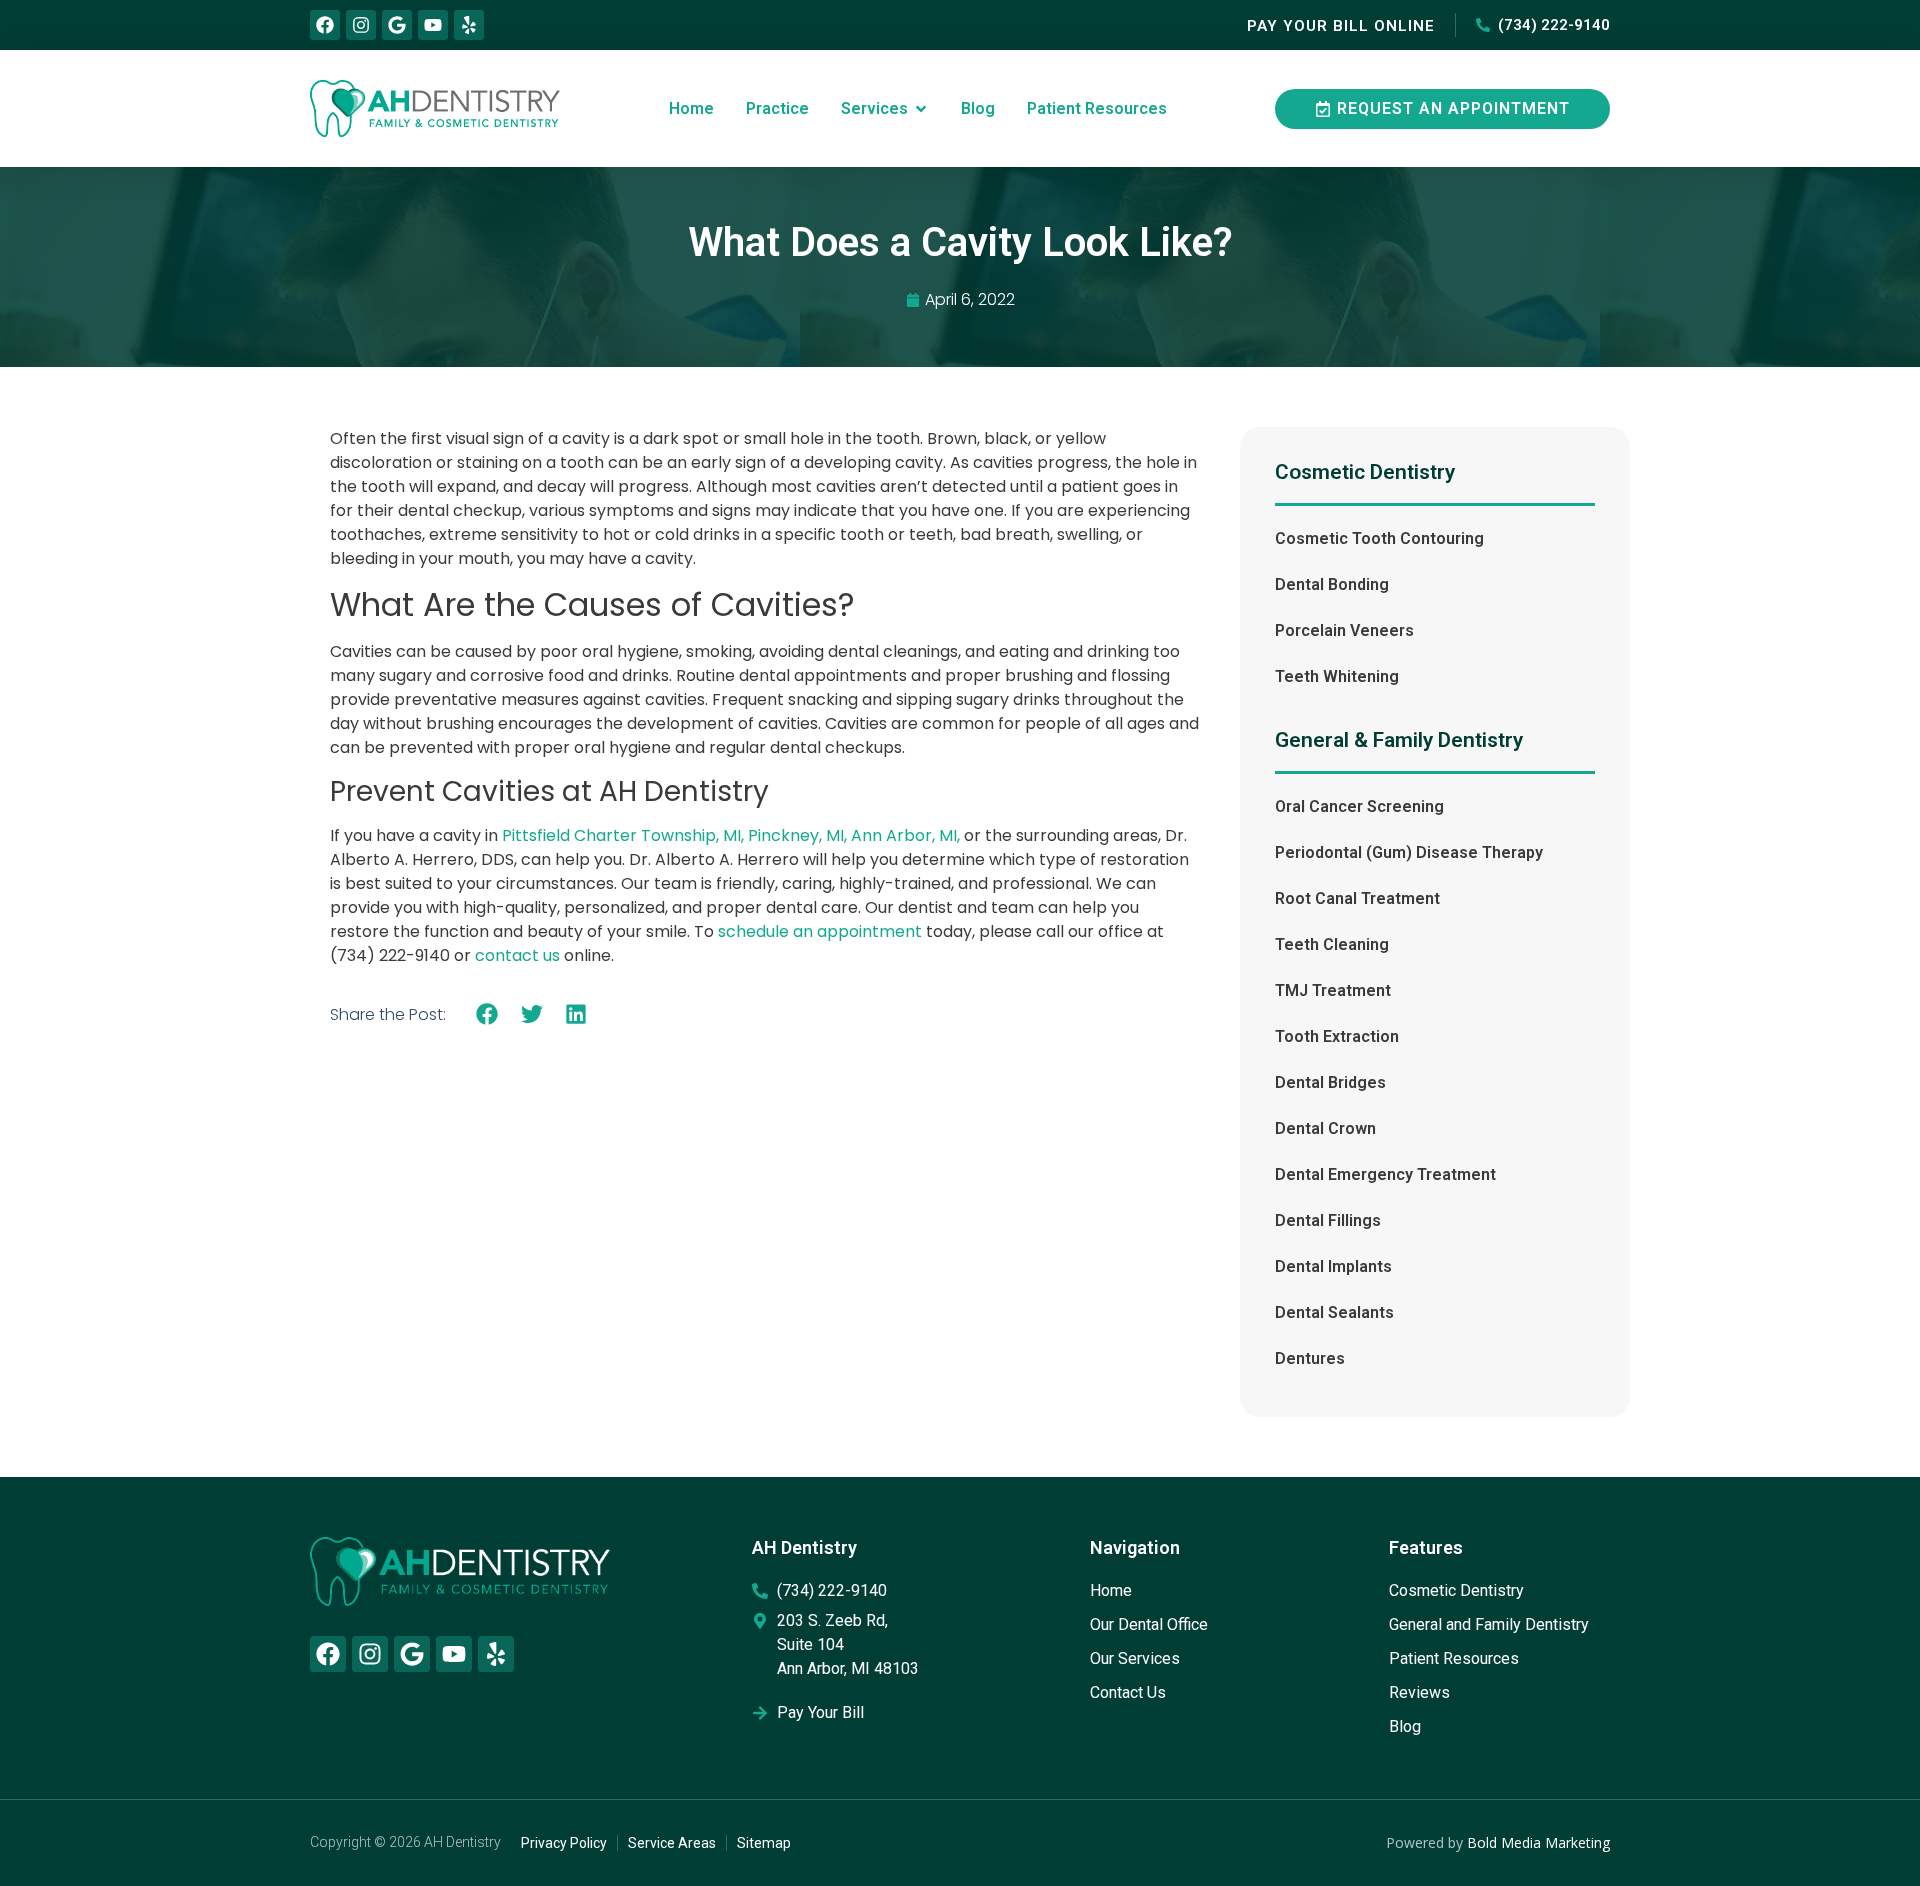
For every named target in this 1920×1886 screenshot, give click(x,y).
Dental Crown (1325, 1128)
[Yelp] (469, 25)
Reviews (1419, 1692)
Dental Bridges (1330, 1082)
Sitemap (764, 1843)
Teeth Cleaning (1332, 944)
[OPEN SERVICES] (921, 109)
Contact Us (1128, 1692)
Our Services (1135, 1658)
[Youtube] (433, 25)
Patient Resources (1454, 1658)
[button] (487, 1013)
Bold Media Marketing (1538, 1842)
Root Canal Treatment (1357, 898)
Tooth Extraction (1337, 1036)
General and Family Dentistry (1489, 1624)
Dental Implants (1333, 1266)
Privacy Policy (564, 1843)
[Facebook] (325, 25)
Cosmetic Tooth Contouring (1379, 538)
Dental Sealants (1334, 1312)
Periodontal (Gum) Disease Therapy (1409, 852)
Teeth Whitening (1337, 676)
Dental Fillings (1328, 1220)
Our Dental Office (1149, 1624)
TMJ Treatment (1333, 990)
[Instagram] (361, 25)
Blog (1405, 1726)
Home (1111, 1590)
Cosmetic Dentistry (1456, 1590)
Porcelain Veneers (1344, 630)
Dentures (1310, 1358)
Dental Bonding (1332, 584)
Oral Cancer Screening (1359, 806)
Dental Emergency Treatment (1385, 1174)
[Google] (397, 25)
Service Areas (672, 1843)
